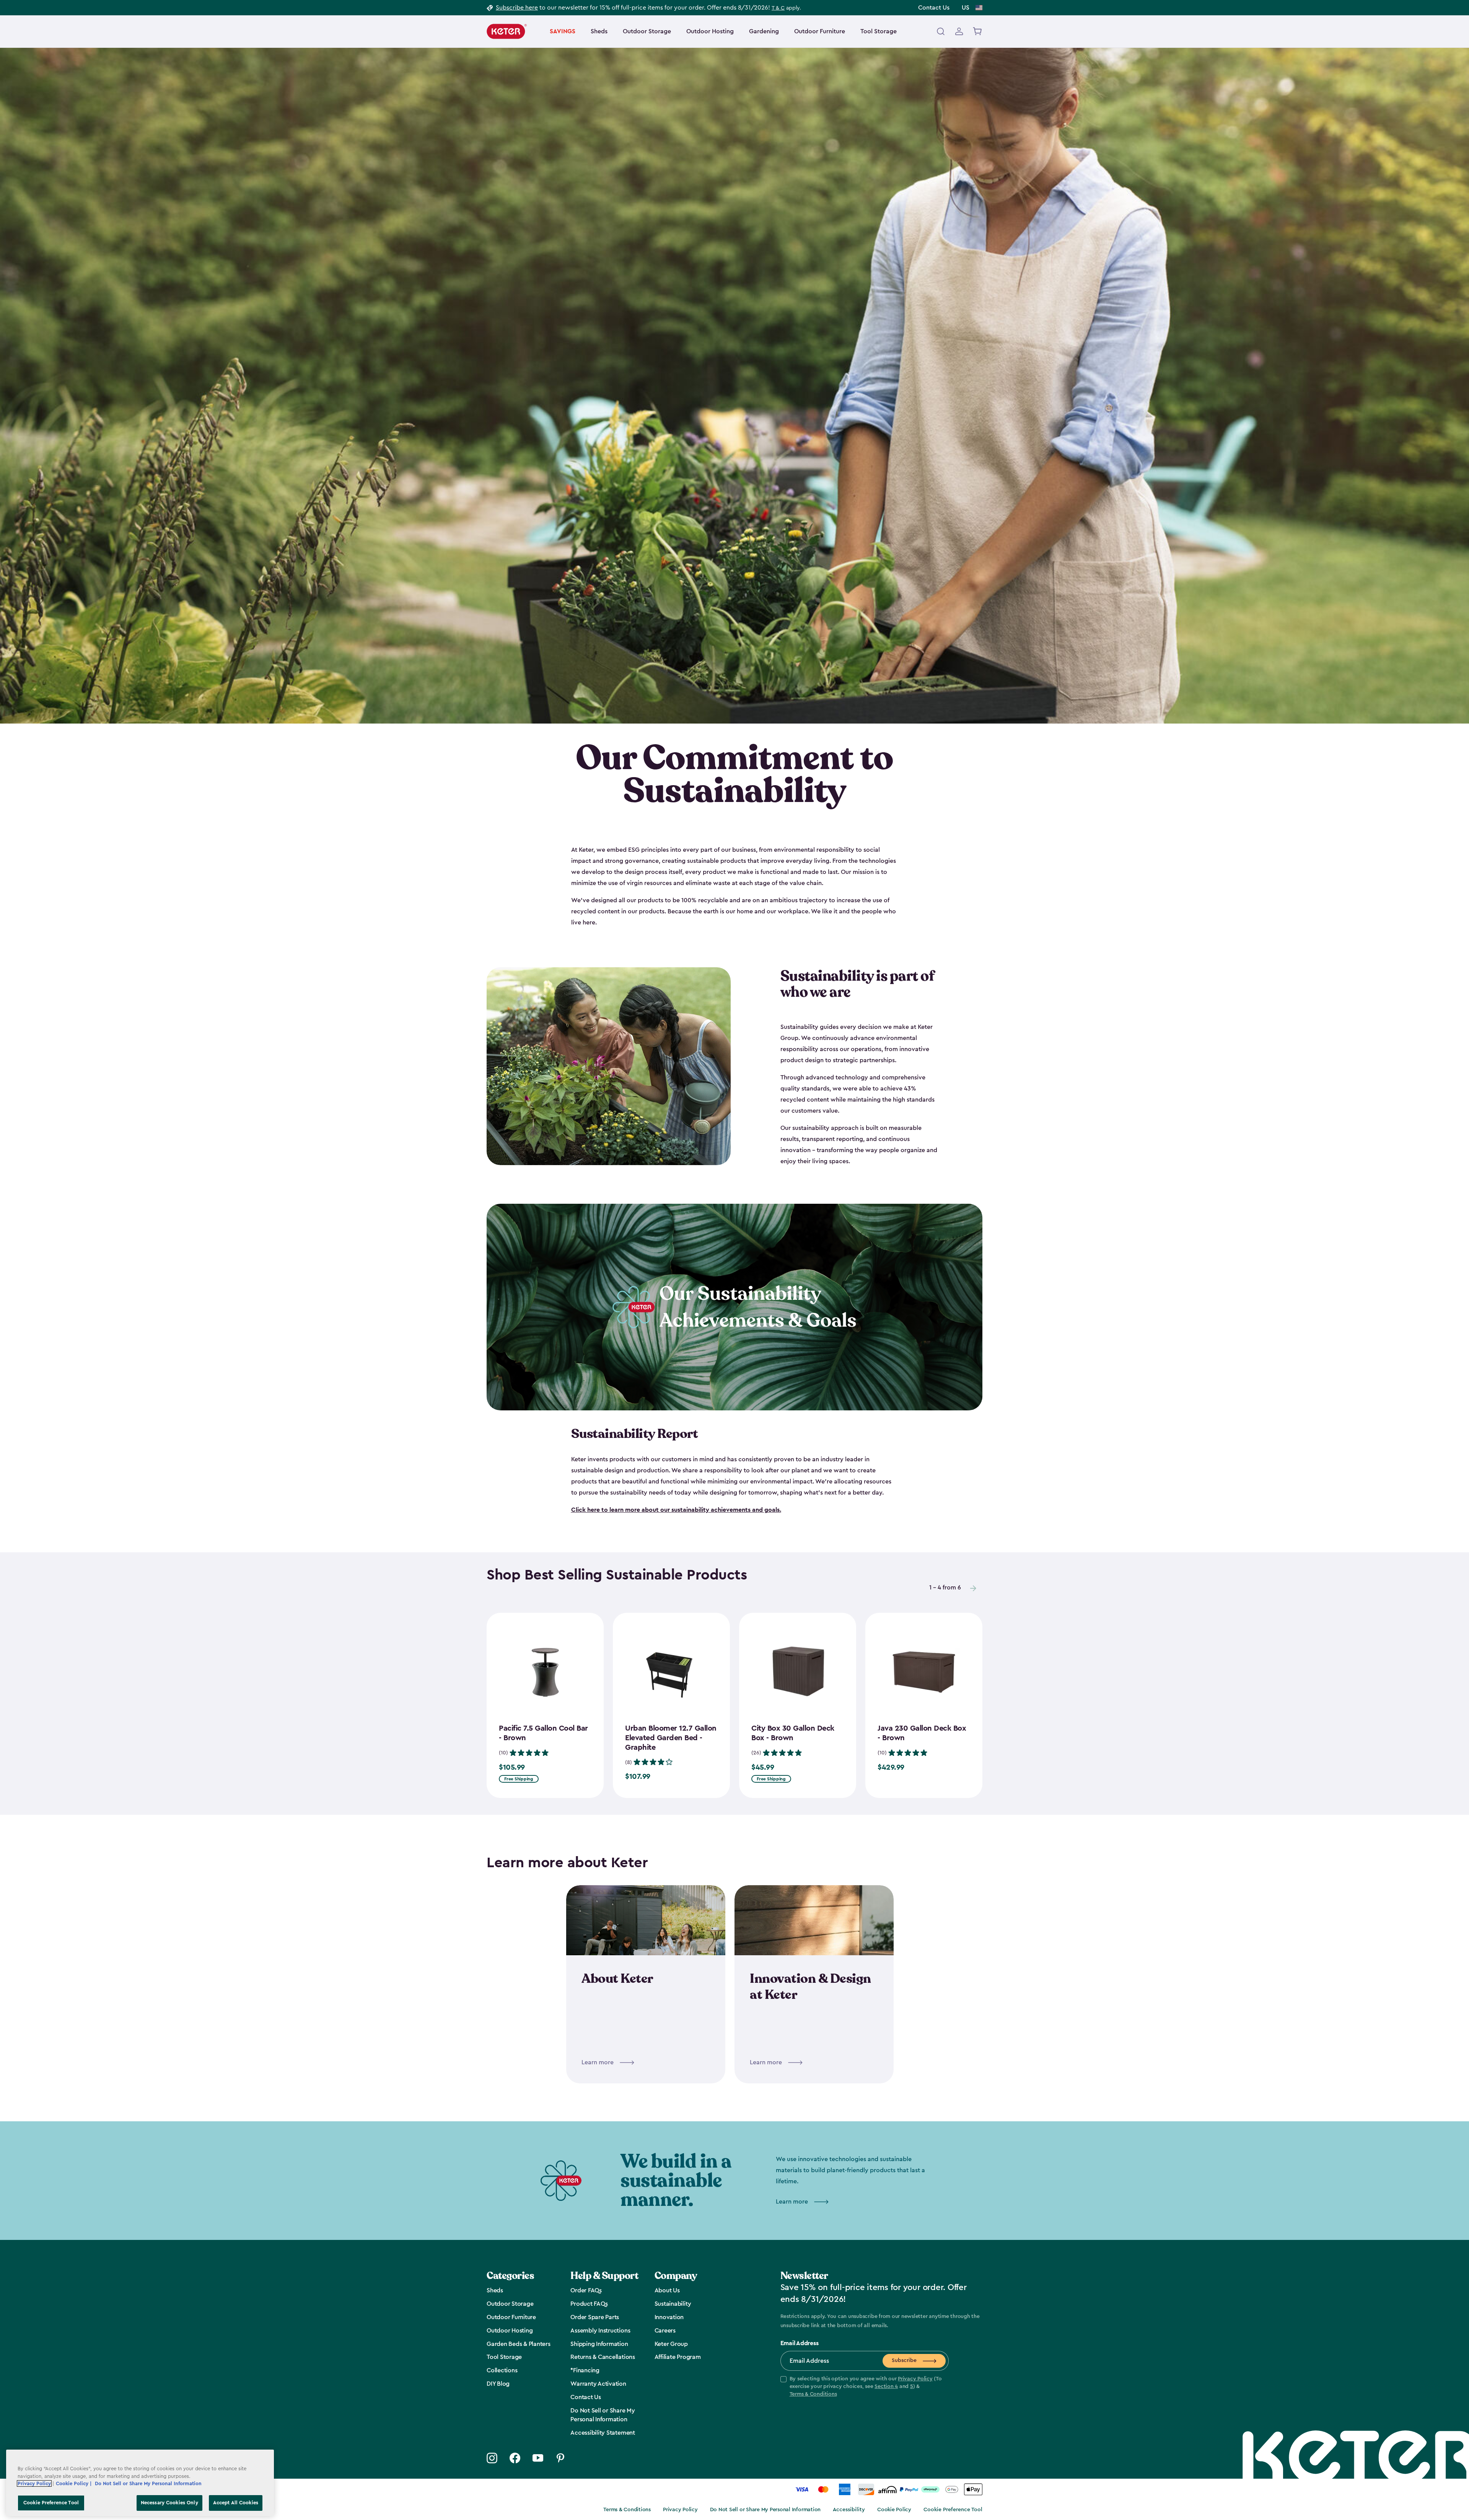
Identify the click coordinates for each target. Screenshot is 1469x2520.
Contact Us (934, 8)
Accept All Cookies (236, 2503)
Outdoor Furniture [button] (820, 31)
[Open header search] (941, 31)
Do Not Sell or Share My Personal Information (765, 2510)
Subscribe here (517, 8)
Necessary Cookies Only (169, 2503)
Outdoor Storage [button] (647, 31)
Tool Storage (879, 31)
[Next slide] (973, 1588)
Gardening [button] (764, 31)
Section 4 (886, 2386)
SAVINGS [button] (563, 31)
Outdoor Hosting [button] (710, 31)
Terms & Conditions (813, 2394)
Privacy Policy (915, 2379)
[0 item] (978, 31)
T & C (778, 8)
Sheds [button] (599, 31)
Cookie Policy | (74, 2483)
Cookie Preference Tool (953, 2510)
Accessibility (849, 2510)
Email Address (800, 2343)
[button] (865, 2387)
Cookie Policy (894, 2510)
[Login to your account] (959, 31)
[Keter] (507, 31)
